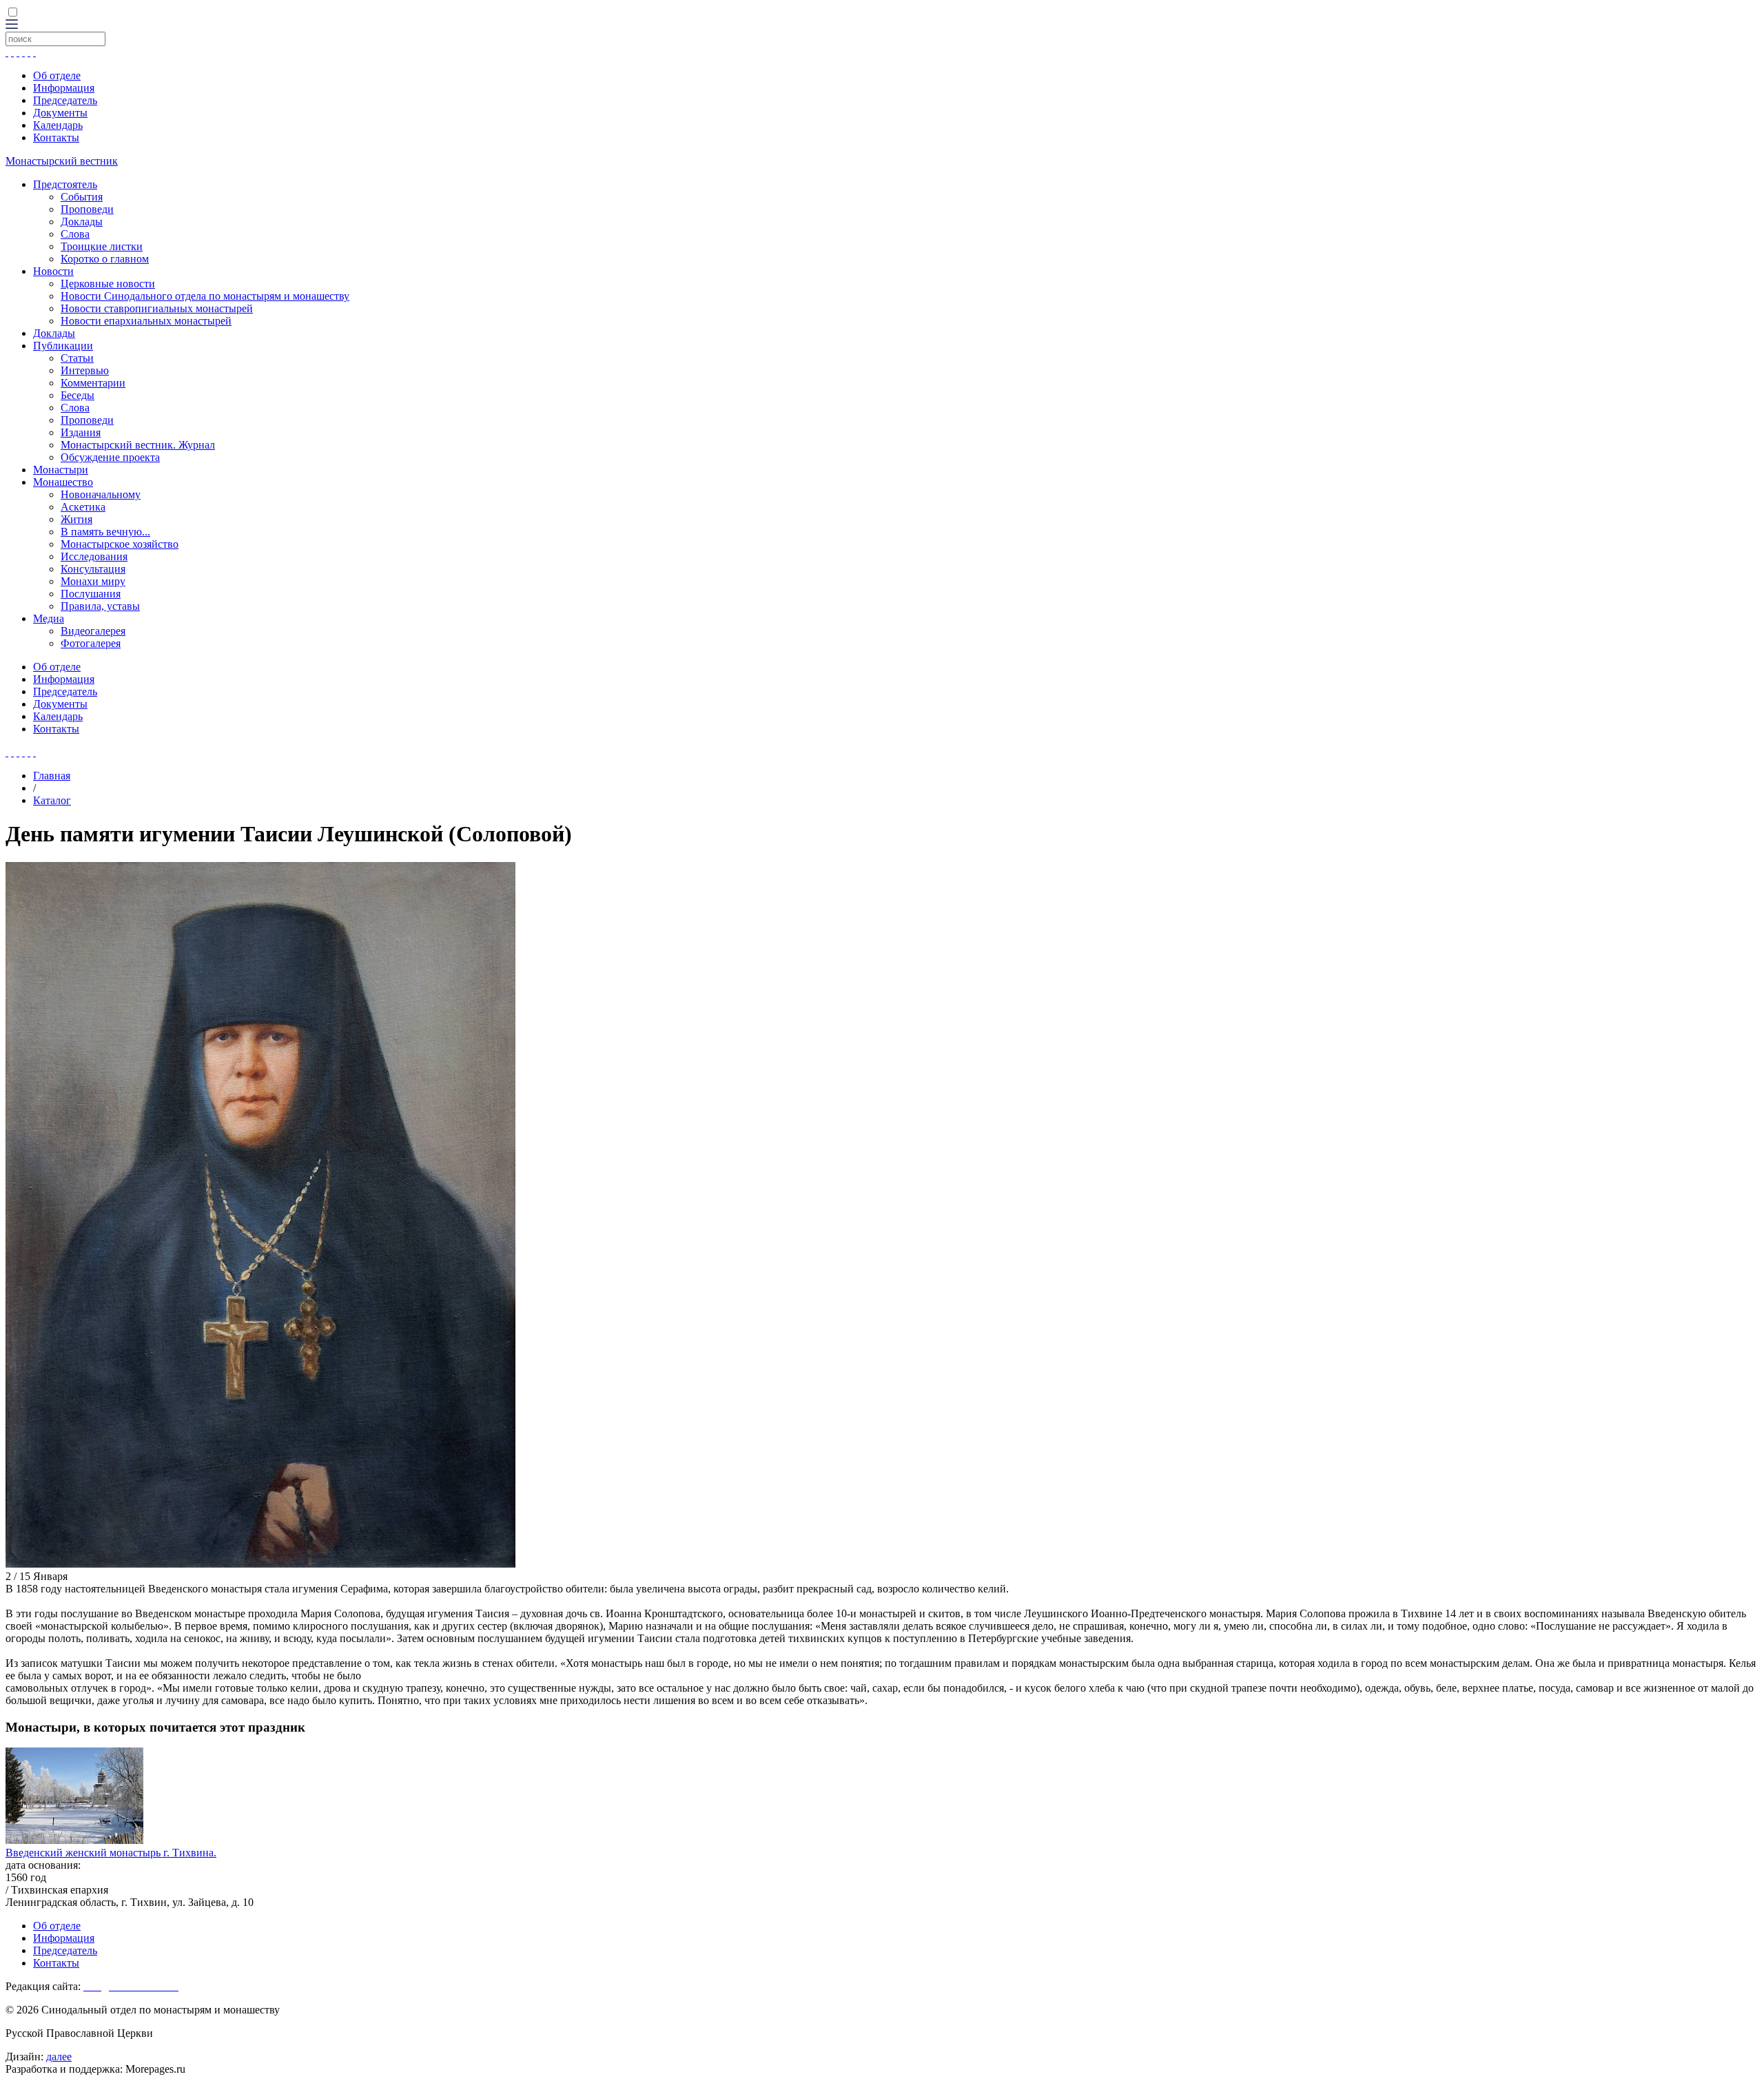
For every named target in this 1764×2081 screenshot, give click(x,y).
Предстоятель (65, 184)
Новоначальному (101, 494)
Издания (81, 432)
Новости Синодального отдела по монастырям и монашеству (205, 296)
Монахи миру (93, 581)
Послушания (91, 594)
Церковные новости (108, 284)
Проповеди (87, 209)
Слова (75, 234)
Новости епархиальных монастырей (146, 321)
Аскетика (83, 507)
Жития (76, 519)
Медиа (49, 618)
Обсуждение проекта (110, 457)
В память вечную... (105, 532)
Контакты (56, 137)
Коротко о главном (105, 259)
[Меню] (12, 25)
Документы (60, 113)
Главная (52, 776)
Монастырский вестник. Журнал (138, 445)
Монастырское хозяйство (120, 544)
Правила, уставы (100, 606)
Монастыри (61, 470)
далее (59, 2057)
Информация (64, 88)
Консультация (93, 569)
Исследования (94, 556)
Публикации (63, 346)
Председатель (65, 100)
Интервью (85, 370)
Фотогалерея (91, 643)
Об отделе (57, 75)
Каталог (52, 800)
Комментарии (93, 383)
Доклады (82, 222)
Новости (53, 271)
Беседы (78, 395)
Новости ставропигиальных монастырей (157, 308)
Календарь (58, 125)
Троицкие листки (102, 246)
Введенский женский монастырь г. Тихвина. (111, 1853)
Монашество (63, 482)
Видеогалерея (93, 631)
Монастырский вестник (62, 161)
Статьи (77, 358)
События (82, 197)
